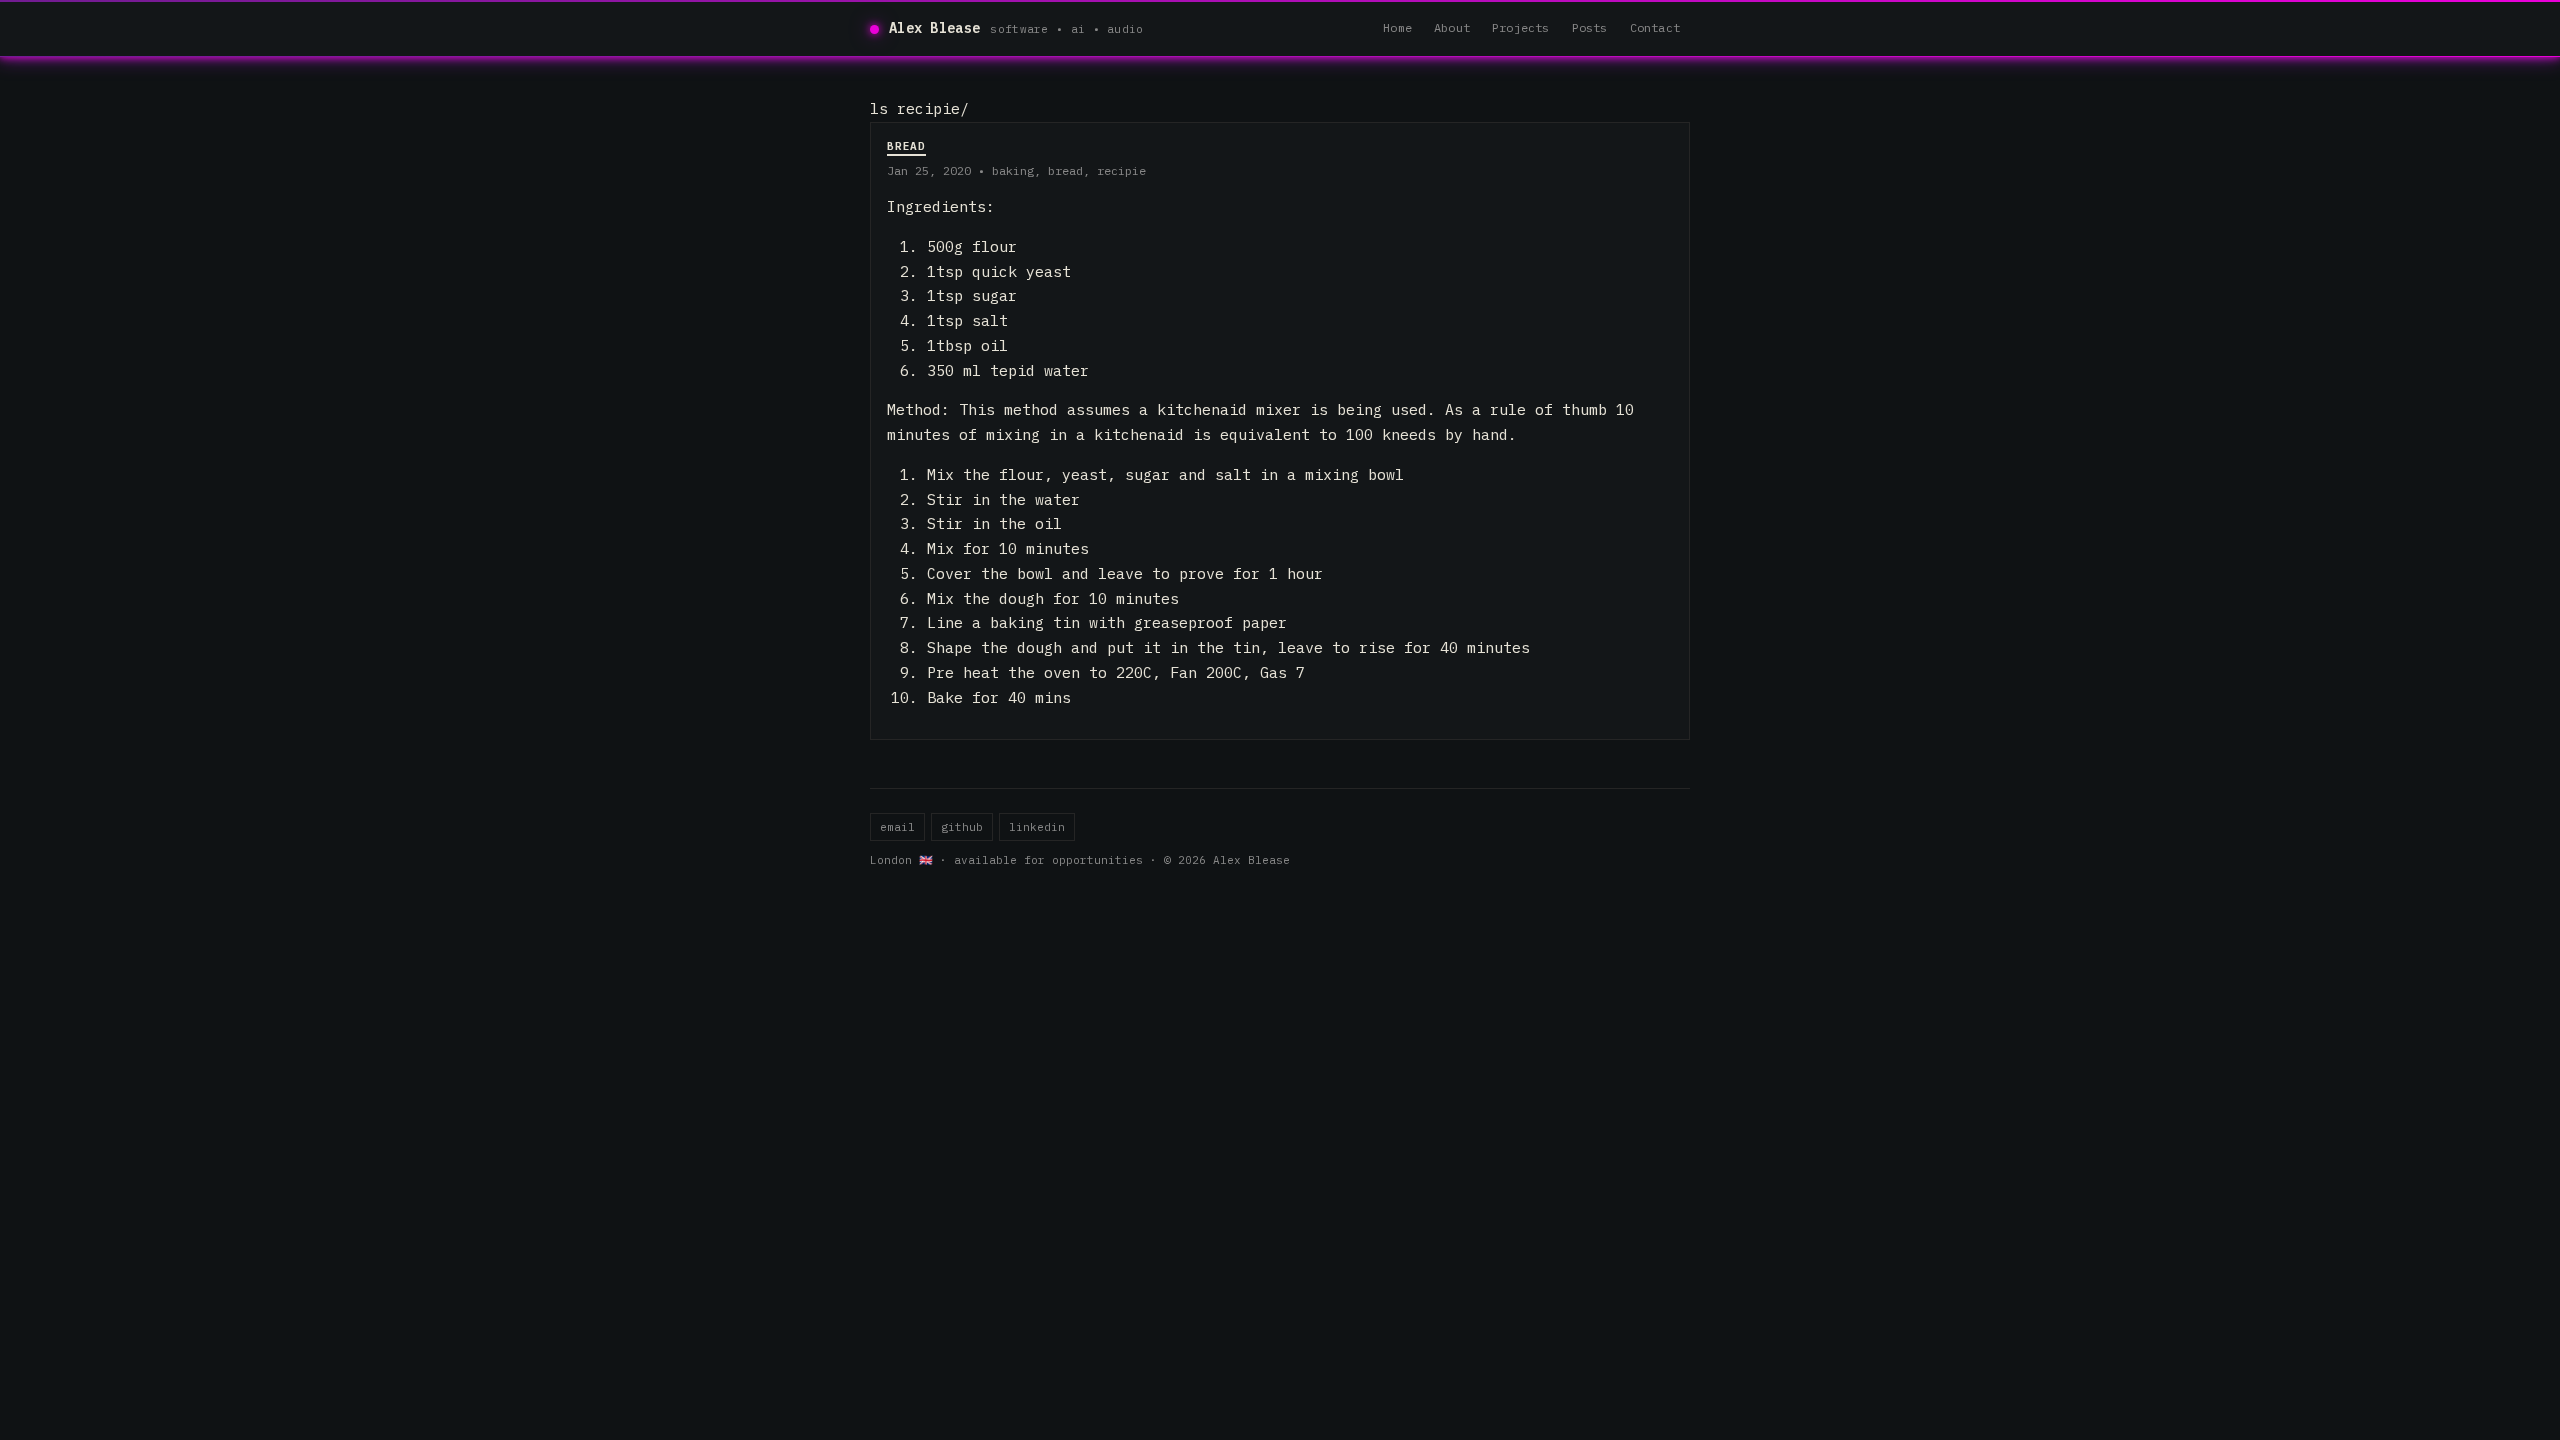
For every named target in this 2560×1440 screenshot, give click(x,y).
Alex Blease (934, 28)
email (897, 827)
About (1452, 27)
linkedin (1037, 827)
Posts (1590, 27)
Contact (1655, 27)
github (962, 827)
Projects (1521, 27)
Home (1397, 27)
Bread (906, 146)
